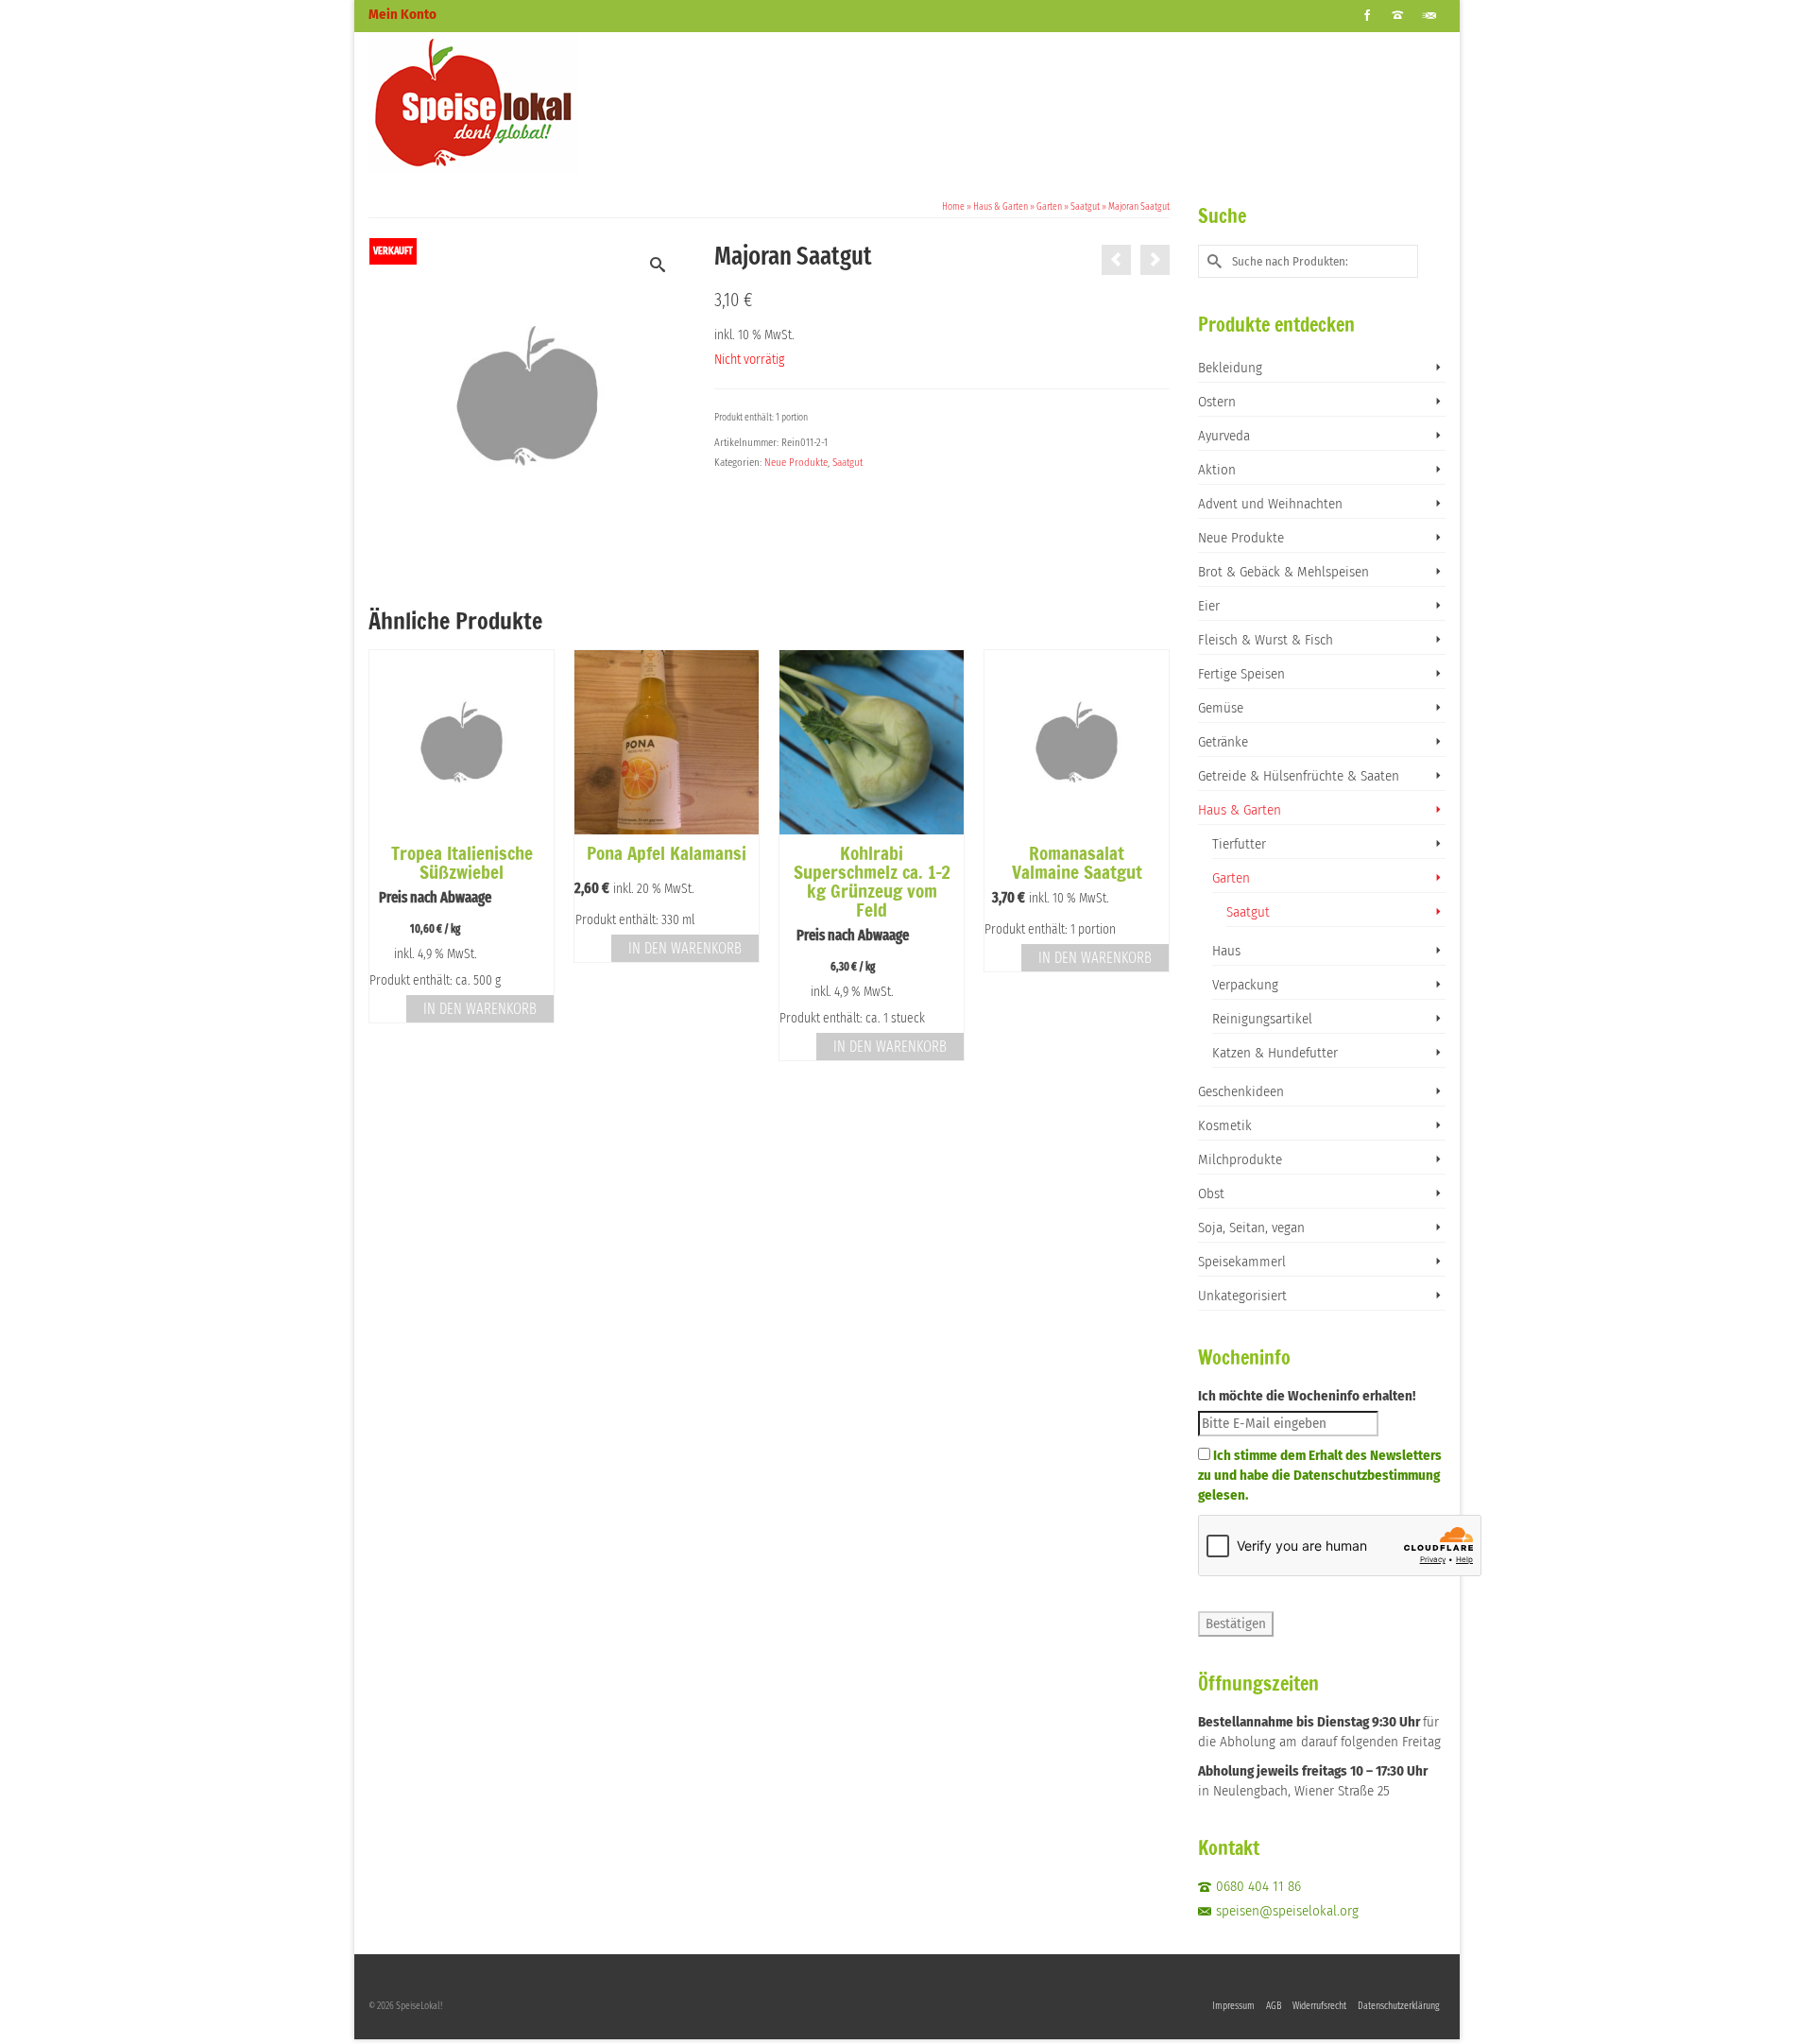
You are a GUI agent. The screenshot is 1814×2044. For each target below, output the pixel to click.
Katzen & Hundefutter (1275, 1053)
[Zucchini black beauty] (1155, 260)
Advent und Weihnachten (1270, 504)
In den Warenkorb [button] (480, 1009)
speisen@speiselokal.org (1287, 1911)
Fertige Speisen (1241, 674)
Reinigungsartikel (1262, 1019)
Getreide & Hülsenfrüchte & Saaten (1299, 776)
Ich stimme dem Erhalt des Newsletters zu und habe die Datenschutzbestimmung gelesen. (1320, 1475)
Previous (385, 855)
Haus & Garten (1240, 810)
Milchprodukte (1240, 1159)
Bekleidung (1230, 368)
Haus (1226, 951)
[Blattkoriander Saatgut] (1116, 260)
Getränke (1223, 742)
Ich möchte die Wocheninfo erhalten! (1307, 1396)
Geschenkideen (1241, 1091)
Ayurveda (1224, 436)
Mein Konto (402, 14)
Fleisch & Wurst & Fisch (1266, 640)
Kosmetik (1225, 1125)
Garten (1231, 878)
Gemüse (1221, 708)
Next (1153, 855)
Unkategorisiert (1242, 1296)
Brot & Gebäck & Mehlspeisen (1283, 572)
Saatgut (847, 463)
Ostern (1217, 402)
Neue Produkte (796, 463)
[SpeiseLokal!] (539, 103)
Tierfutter (1239, 844)
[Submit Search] (1212, 261)
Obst (1211, 1194)
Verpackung (1245, 985)
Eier (1209, 606)
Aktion (1217, 470)
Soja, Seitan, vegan (1251, 1228)
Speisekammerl (1242, 1262)
